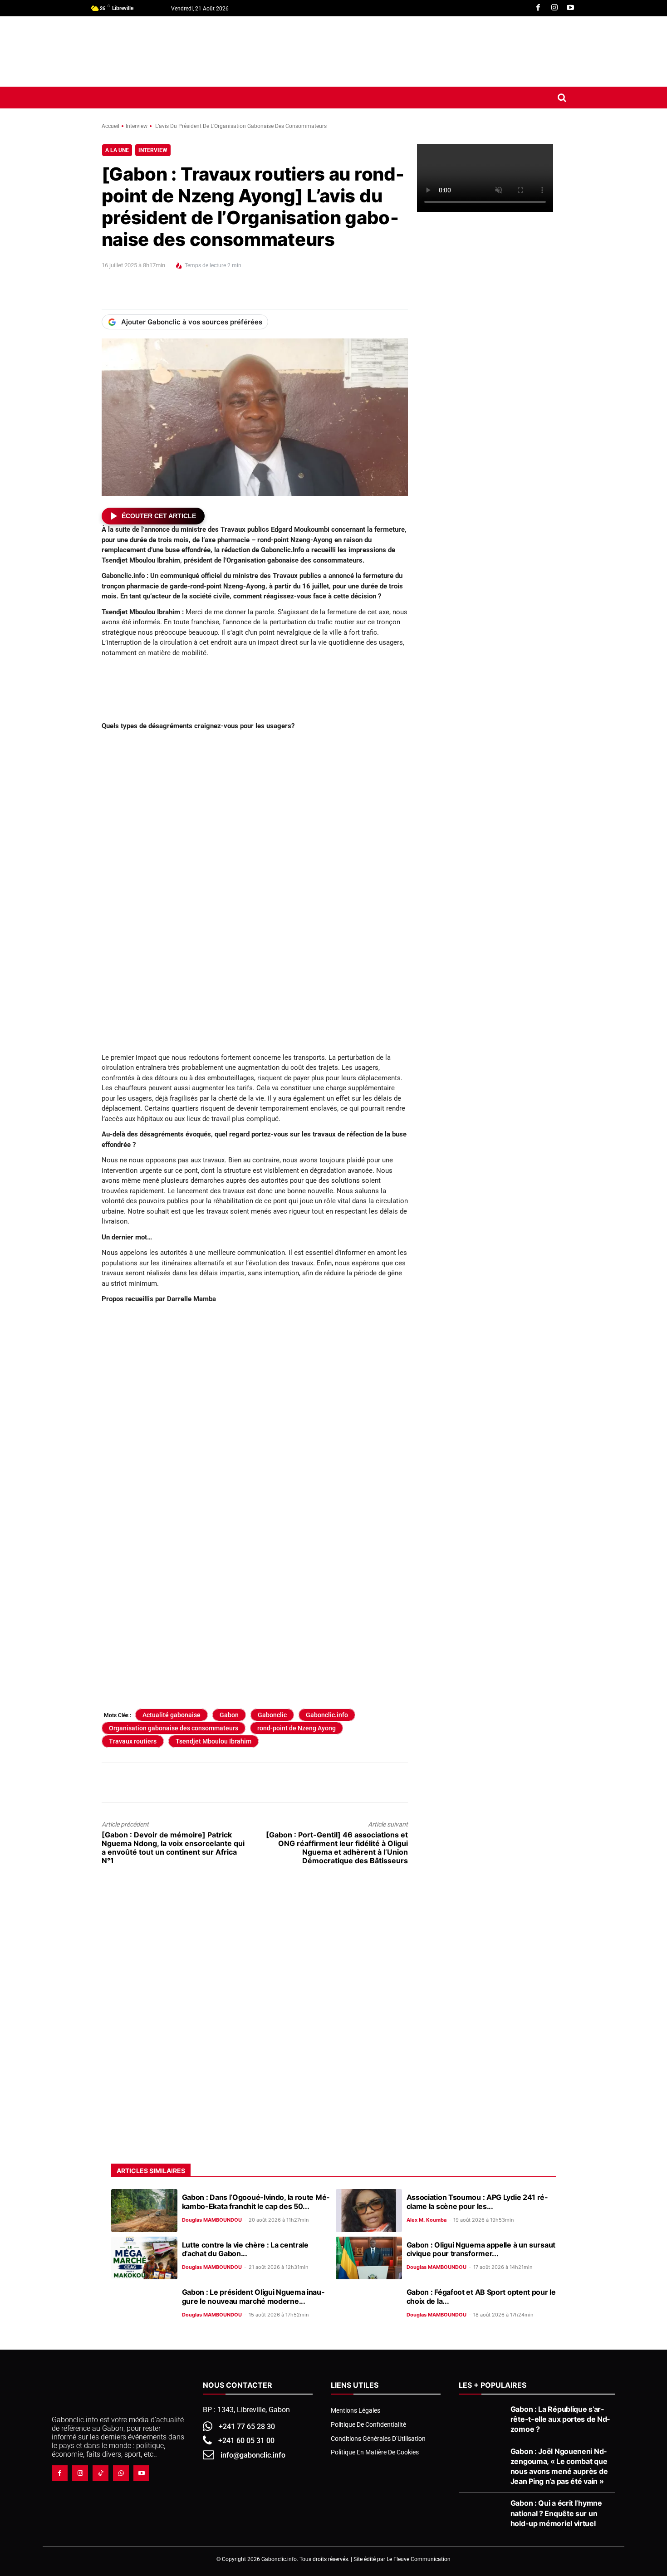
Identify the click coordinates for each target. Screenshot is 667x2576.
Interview (137, 126)
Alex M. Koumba (427, 2220)
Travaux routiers (133, 1741)
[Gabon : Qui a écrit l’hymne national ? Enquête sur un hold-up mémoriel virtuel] (482, 2514)
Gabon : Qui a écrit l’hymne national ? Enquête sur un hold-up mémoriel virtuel (556, 2513)
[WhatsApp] (152, 293)
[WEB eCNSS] (491, 327)
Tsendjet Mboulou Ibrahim (213, 1741)
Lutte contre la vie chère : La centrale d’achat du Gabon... (245, 2249)
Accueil (110, 126)
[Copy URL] (257, 293)
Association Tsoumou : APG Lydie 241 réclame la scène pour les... (477, 2201)
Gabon (229, 1715)
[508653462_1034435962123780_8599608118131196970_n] (491, 1125)
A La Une (117, 150)
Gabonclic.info (327, 1715)
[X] (132, 293)
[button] (562, 98)
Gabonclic (272, 1715)
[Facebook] (538, 8)
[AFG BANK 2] (491, 516)
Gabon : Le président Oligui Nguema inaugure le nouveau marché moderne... (253, 2296)
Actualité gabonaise (172, 1715)
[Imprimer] (215, 293)
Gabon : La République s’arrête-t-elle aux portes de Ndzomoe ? (560, 2419)
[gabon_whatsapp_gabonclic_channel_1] (255, 1906)
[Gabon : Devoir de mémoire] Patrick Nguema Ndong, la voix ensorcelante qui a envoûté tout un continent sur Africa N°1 (173, 1848)
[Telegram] (236, 293)
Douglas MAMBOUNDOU (212, 2220)
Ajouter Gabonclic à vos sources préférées (192, 322)
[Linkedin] (173, 293)
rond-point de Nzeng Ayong (297, 1728)
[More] (278, 293)
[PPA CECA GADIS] (491, 704)
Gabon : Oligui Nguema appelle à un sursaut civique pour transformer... (481, 2249)
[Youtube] (570, 8)
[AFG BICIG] (491, 1522)
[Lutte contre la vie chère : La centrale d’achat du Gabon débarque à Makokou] (144, 2258)
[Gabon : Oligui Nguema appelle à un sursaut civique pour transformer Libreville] (369, 2258)
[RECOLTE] (491, 1334)
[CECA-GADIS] (491, 2071)
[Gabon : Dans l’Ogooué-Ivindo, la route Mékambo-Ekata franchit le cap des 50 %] (144, 2211)
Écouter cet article (159, 516)
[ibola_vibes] (255, 1501)
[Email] (194, 293)
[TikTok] (101, 2473)
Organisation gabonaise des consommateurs (174, 1728)
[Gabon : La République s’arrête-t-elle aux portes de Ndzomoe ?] (482, 2420)
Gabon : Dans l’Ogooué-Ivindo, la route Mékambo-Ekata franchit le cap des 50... (256, 2201)
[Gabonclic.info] (156, 51)
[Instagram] (554, 8)
